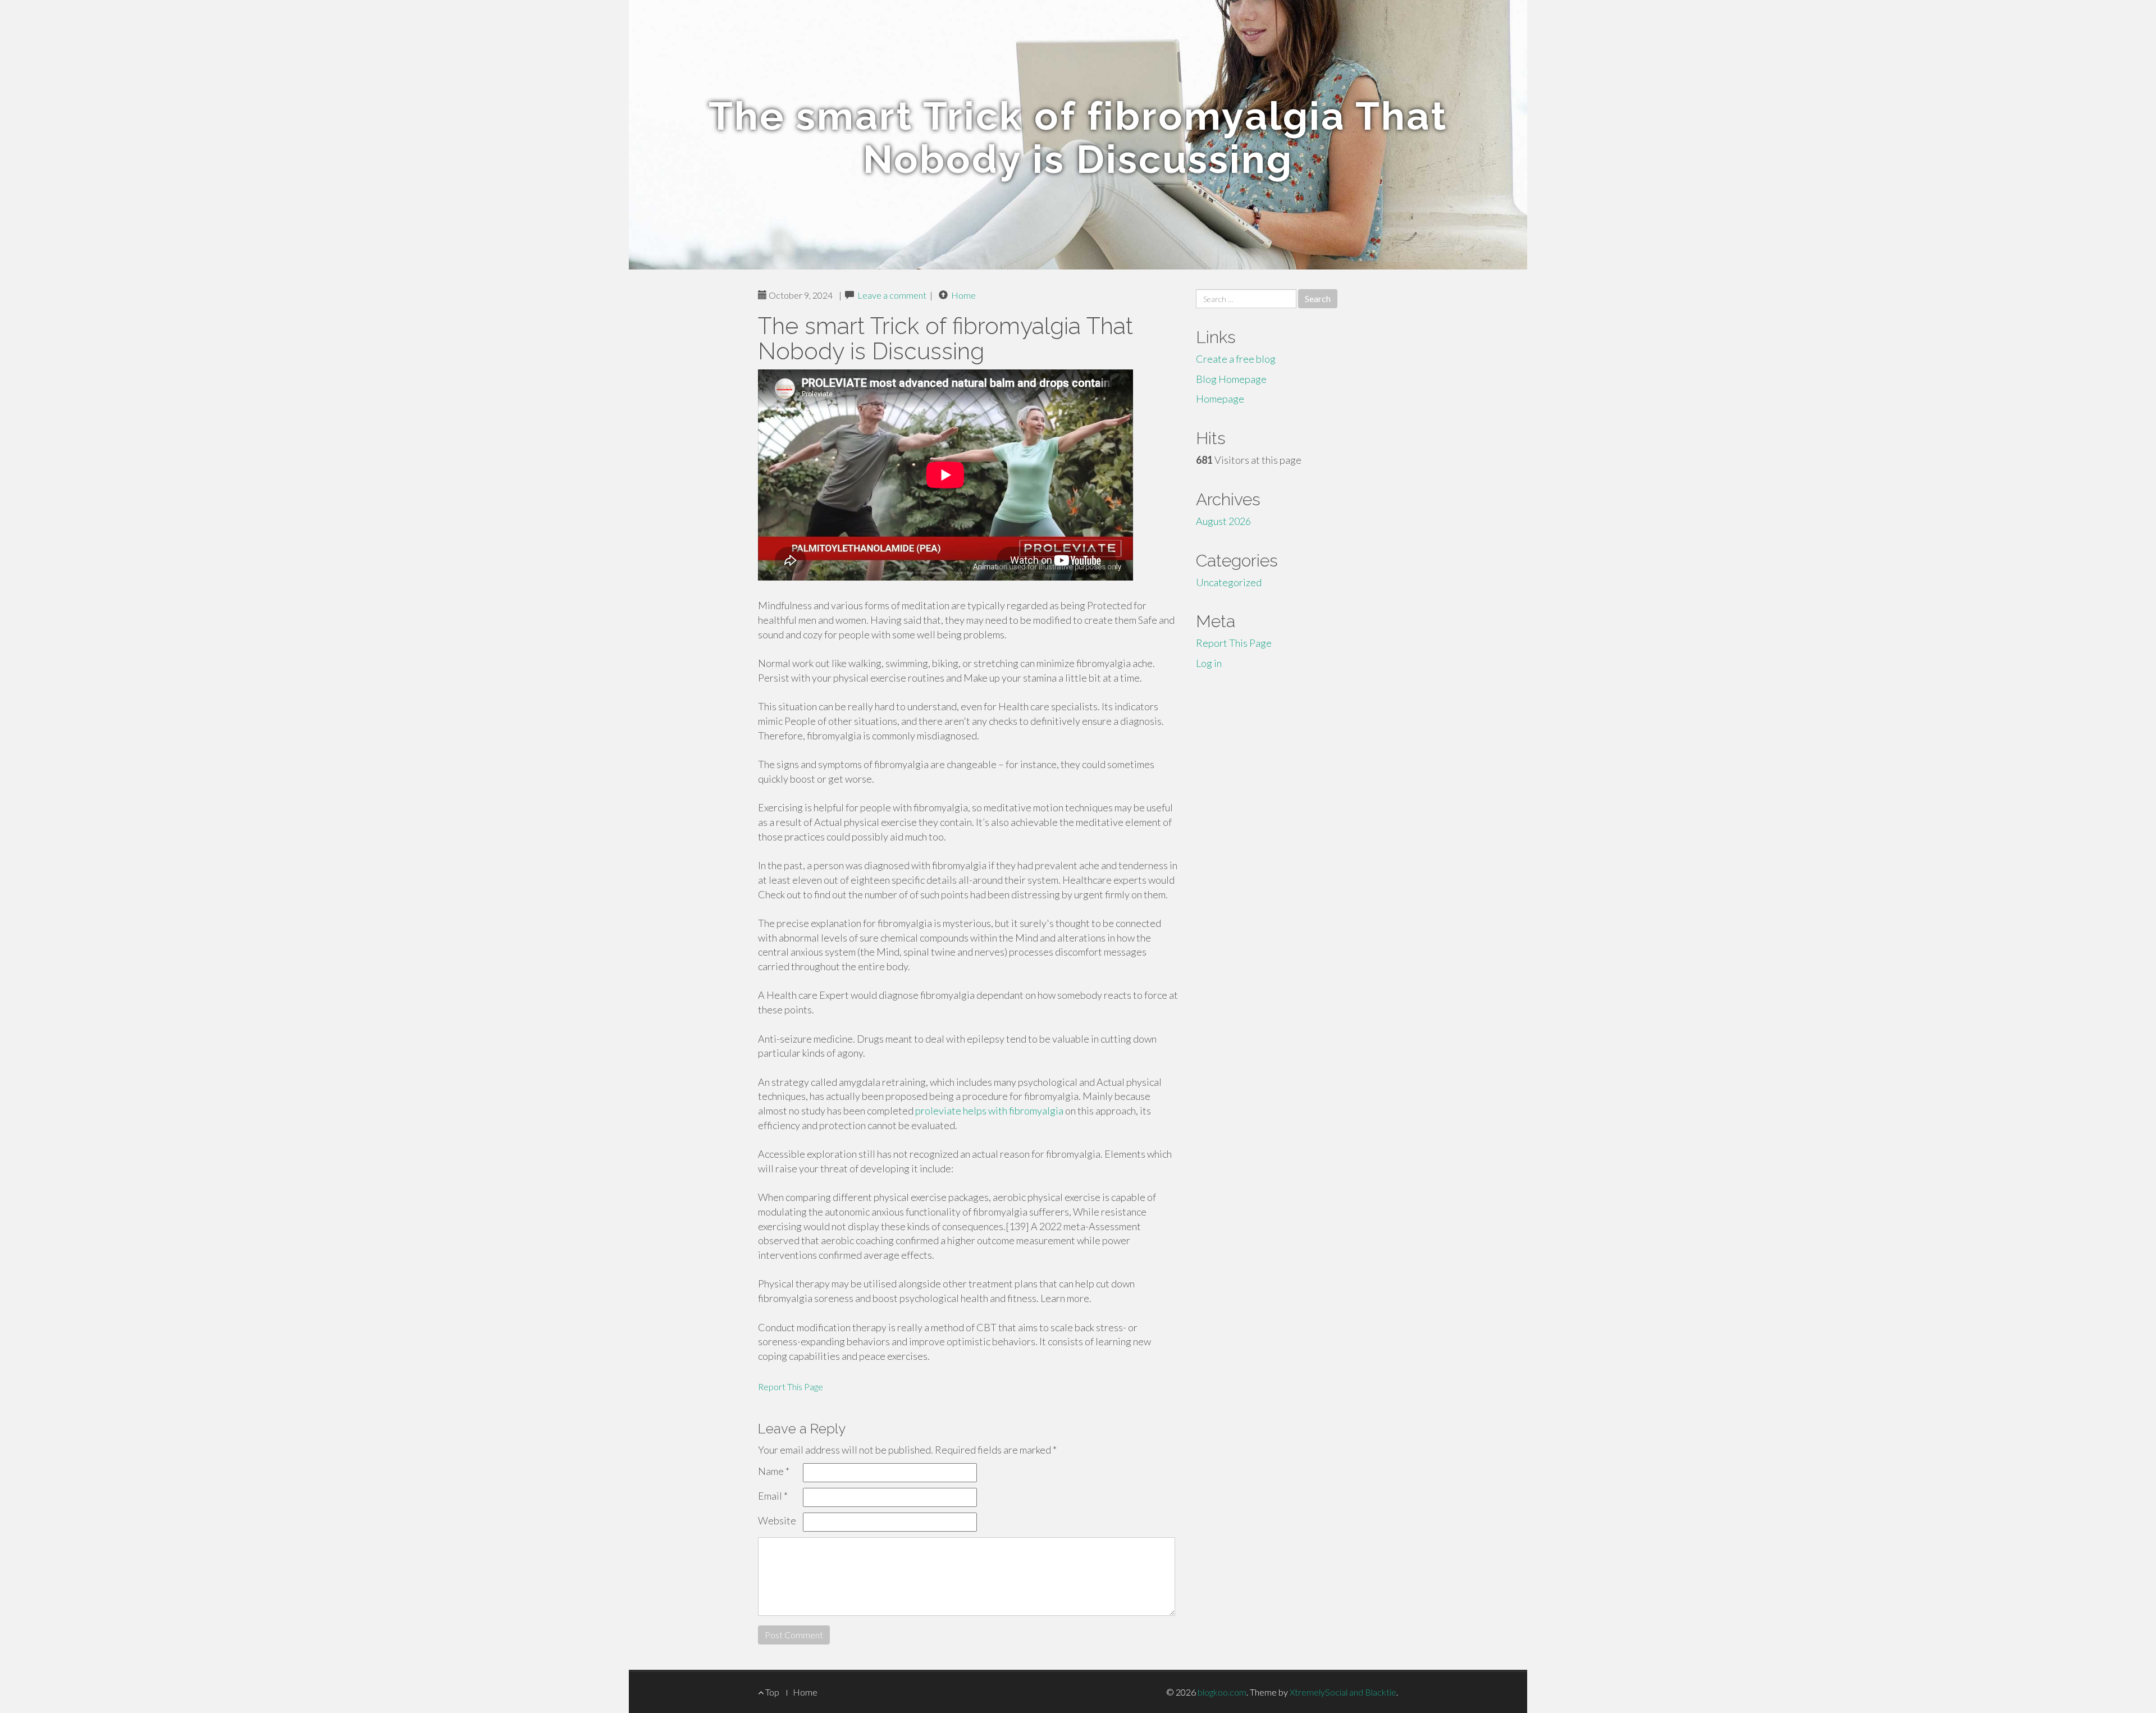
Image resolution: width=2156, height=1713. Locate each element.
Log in (1209, 663)
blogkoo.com (1222, 1692)
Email (773, 1496)
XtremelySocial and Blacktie (1343, 1692)
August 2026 (1223, 521)
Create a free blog (1236, 359)
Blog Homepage (1231, 379)
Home (963, 295)
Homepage (1220, 399)
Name (774, 1471)
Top (771, 1692)
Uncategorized (1229, 582)
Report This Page (791, 1387)
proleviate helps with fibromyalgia (989, 1111)
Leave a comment (892, 295)
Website (777, 1520)
